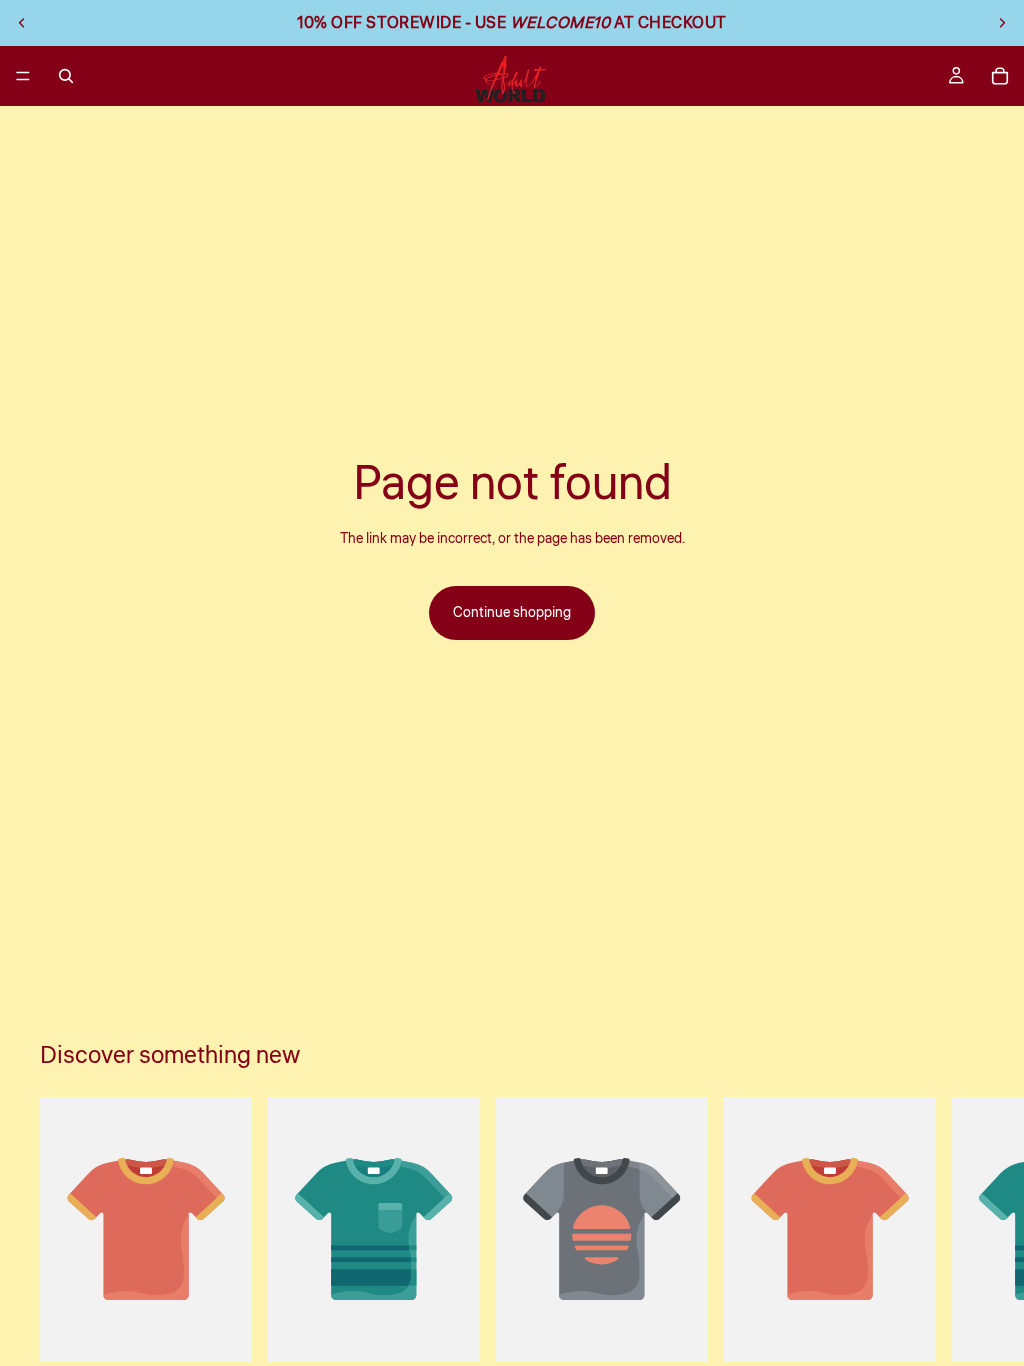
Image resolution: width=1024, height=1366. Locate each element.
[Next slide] (1002, 23)
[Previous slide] (22, 23)
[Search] (66, 76)
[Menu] (23, 76)
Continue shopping (512, 613)
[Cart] (1000, 76)
